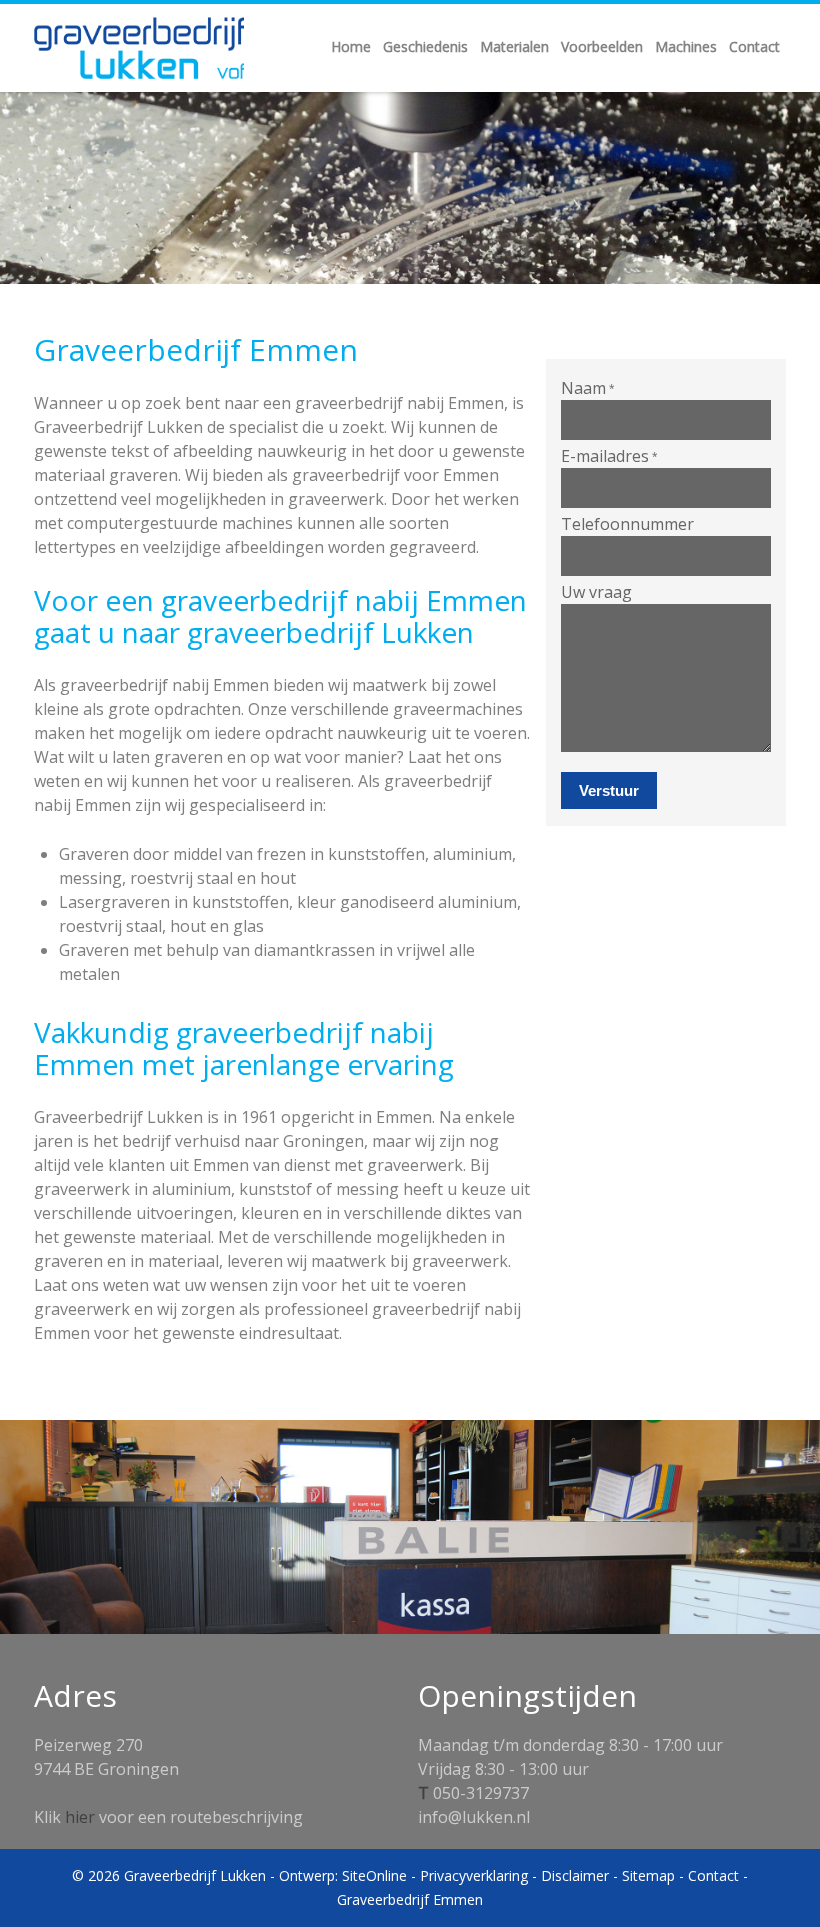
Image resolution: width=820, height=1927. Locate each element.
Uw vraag (596, 592)
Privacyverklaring (474, 1875)
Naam (588, 388)
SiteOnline (374, 1875)
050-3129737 (481, 1793)
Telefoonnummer (627, 524)
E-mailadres (609, 456)
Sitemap (648, 1875)
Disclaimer (575, 1875)
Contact (713, 1875)
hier (80, 1817)
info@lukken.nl (474, 1817)
